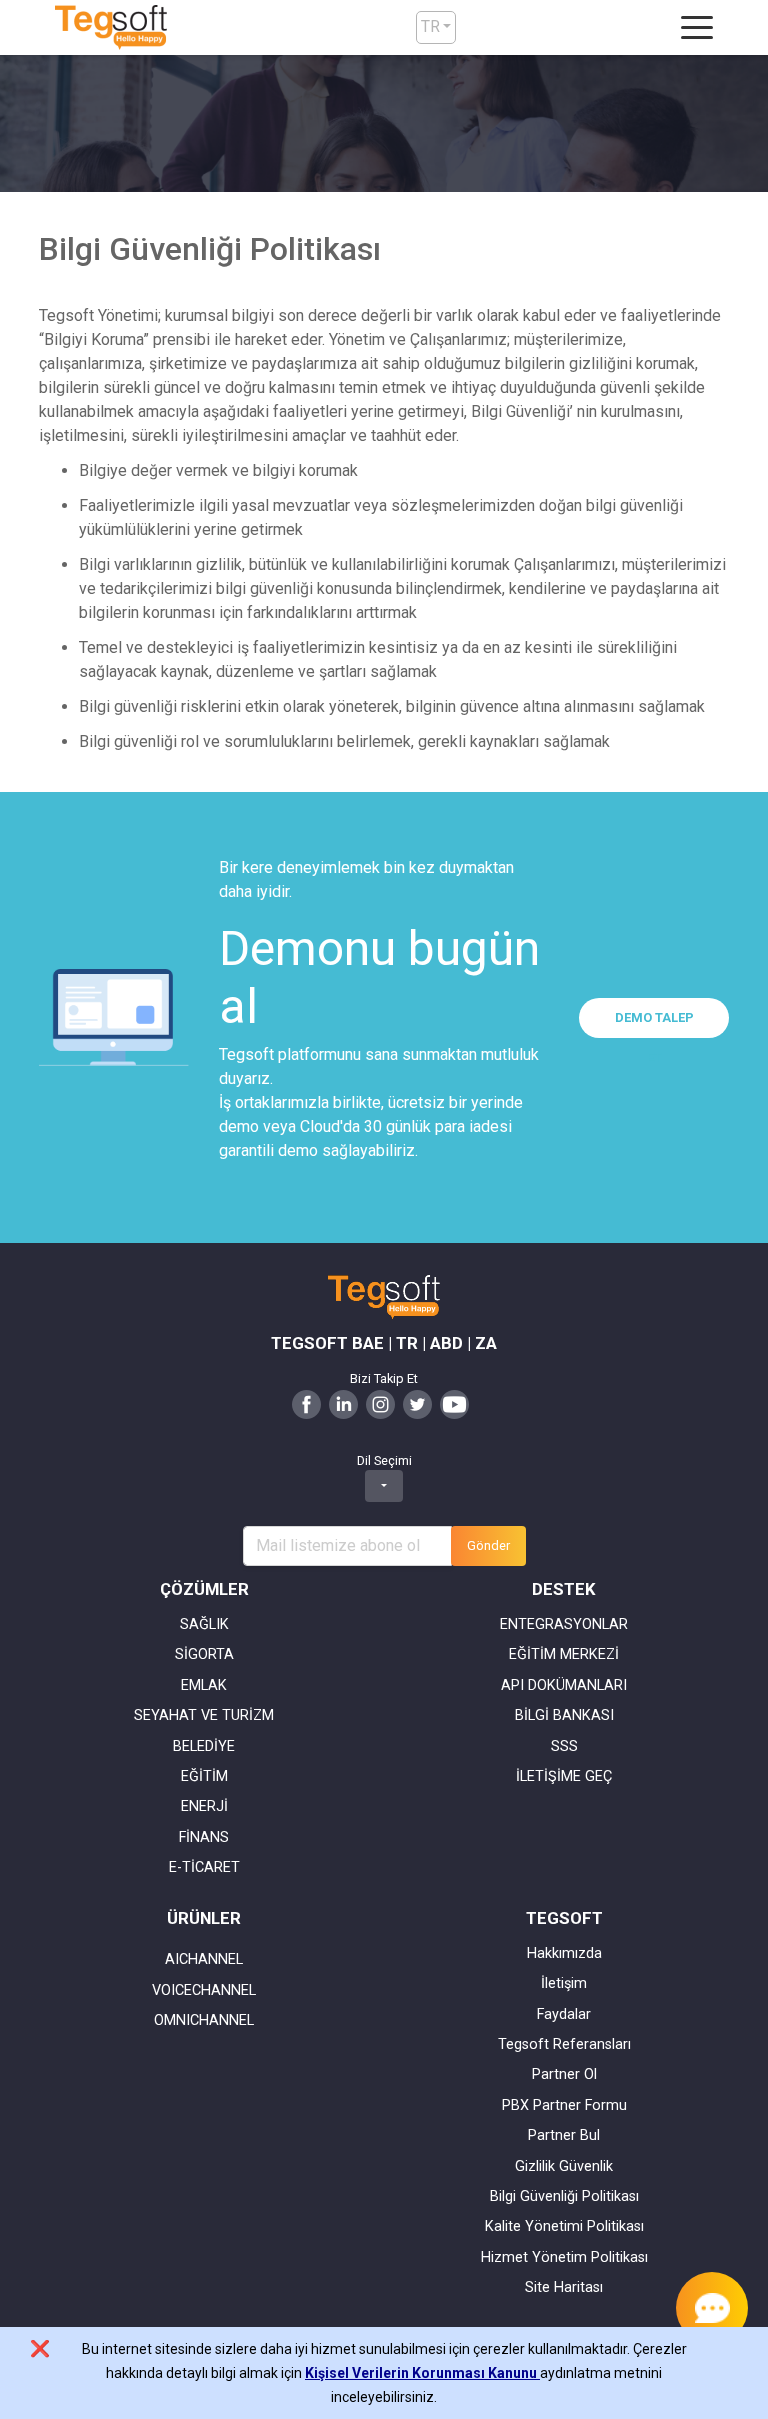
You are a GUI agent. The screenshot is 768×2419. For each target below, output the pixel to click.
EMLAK (204, 1685)
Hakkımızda (564, 1953)
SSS (564, 1746)
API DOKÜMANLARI (564, 1685)
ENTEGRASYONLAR (564, 1624)
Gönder (488, 1545)
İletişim (564, 1983)
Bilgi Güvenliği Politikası (564, 2196)
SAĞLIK (204, 1624)
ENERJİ (204, 1806)
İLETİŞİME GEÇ (564, 1776)
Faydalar (564, 2014)
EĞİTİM (204, 1776)
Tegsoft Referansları (564, 2044)
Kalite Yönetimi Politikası (564, 2226)
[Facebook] (306, 1403)
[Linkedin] (343, 1403)
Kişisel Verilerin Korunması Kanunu (422, 2373)
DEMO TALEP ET (654, 1024)
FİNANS (204, 1837)
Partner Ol (564, 2074)
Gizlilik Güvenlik (564, 2166)
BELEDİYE (204, 1746)
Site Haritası (564, 2287)
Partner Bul (564, 2135)
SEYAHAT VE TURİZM (204, 1715)
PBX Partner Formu (564, 2105)
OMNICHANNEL (204, 2020)
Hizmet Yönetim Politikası (564, 2257)
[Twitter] (417, 1403)
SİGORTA (204, 1654)
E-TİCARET (204, 1867)
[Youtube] (454, 1403)
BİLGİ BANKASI (564, 1715)
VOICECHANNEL (204, 1990)
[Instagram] (380, 1403)
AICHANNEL (204, 1959)
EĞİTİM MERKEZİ (564, 1654)
